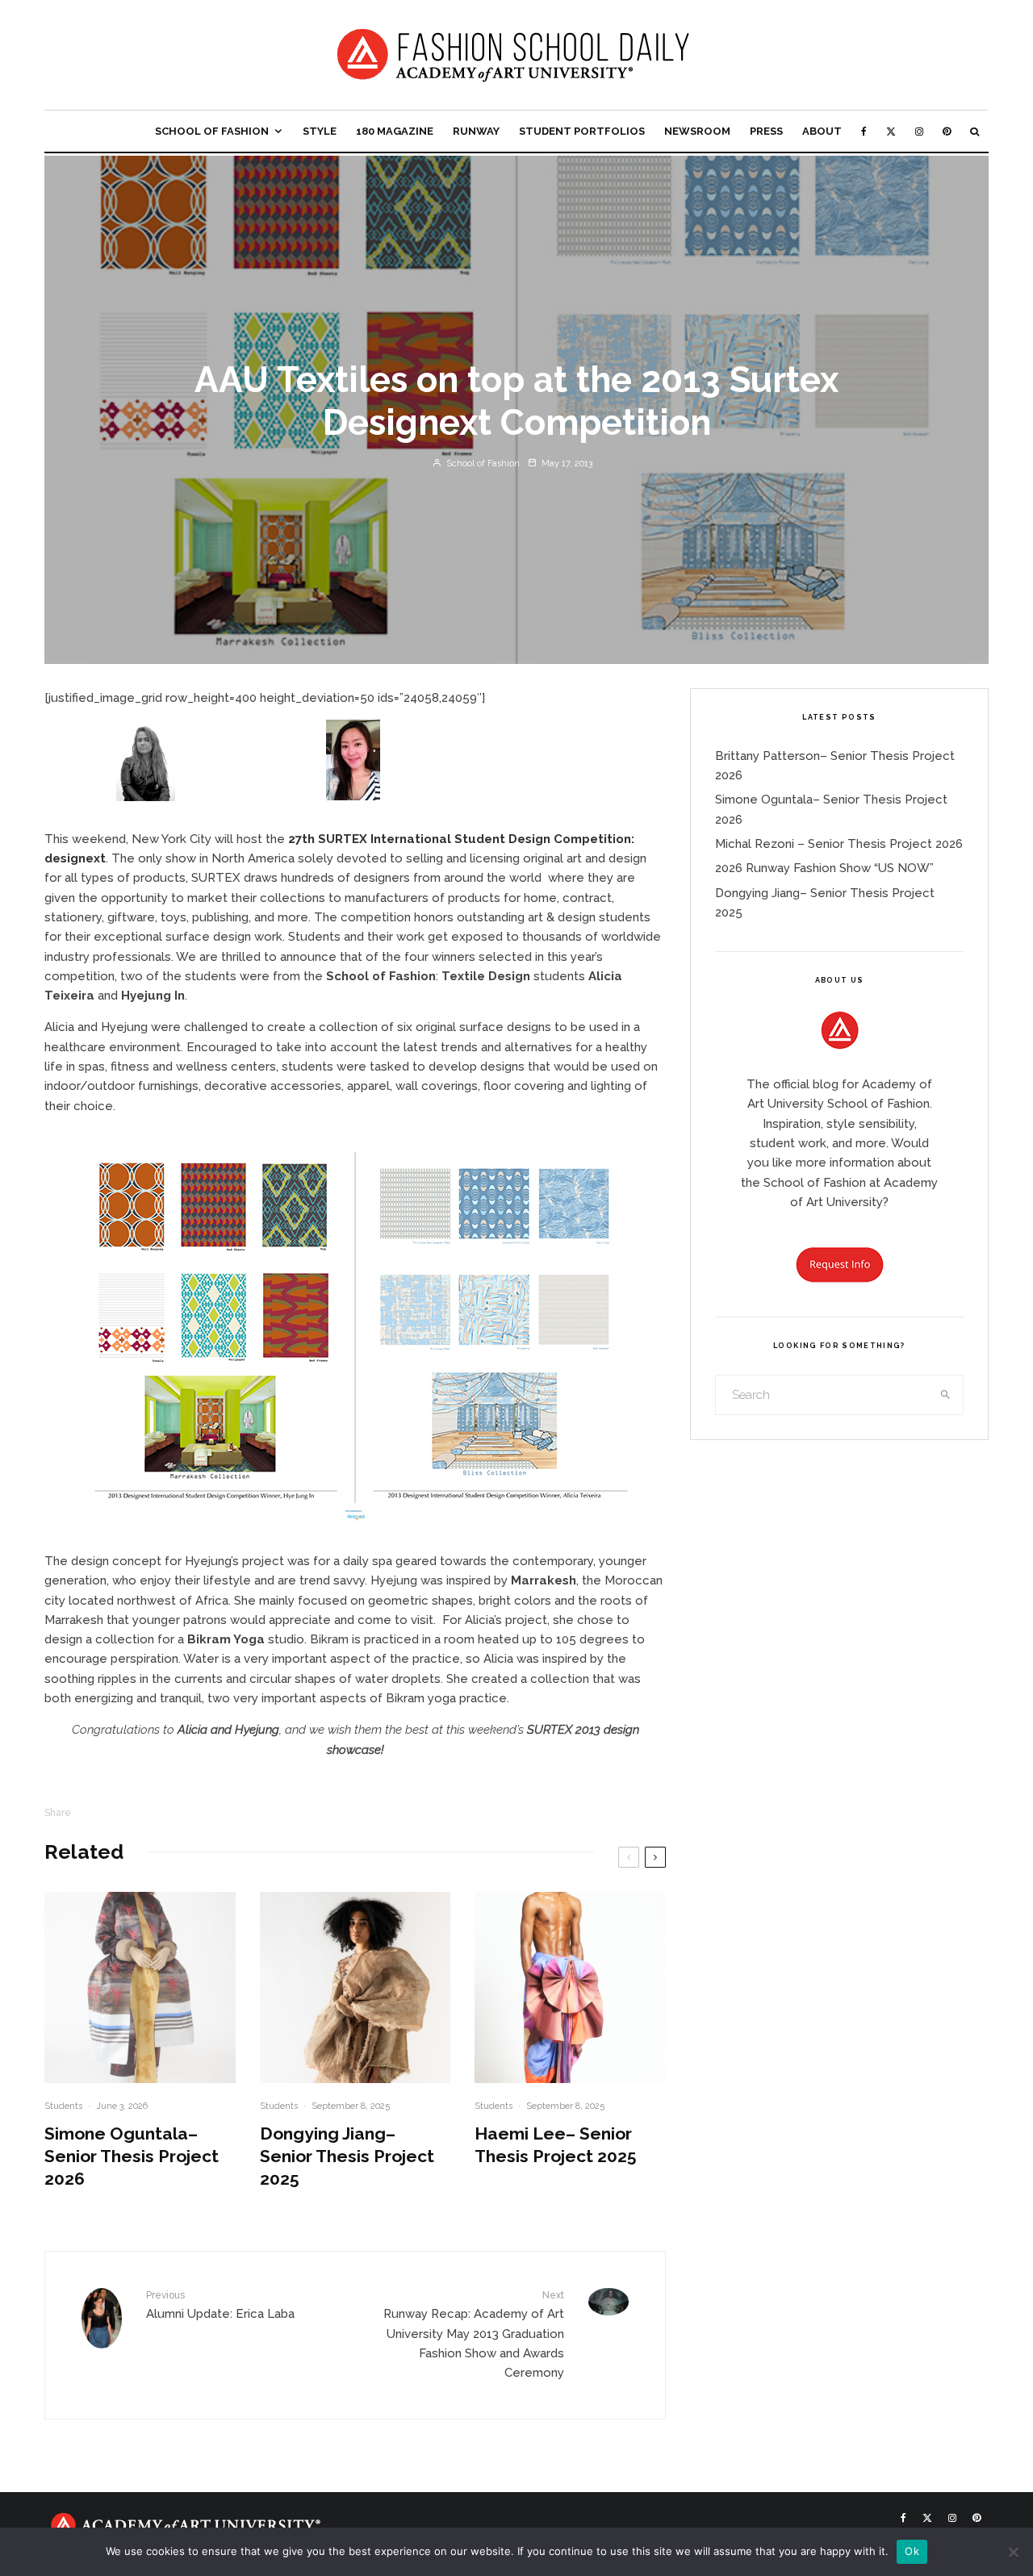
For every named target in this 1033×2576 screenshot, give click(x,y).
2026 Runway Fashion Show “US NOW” (824, 868)
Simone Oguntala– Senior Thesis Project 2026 (132, 2156)
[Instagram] (919, 131)
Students (63, 2106)
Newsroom (697, 131)
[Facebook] (864, 131)
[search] (946, 1395)
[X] (891, 131)
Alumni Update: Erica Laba (220, 2305)
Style (320, 131)
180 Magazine (395, 131)
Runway (476, 131)
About (822, 131)
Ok (912, 2551)
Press (766, 131)
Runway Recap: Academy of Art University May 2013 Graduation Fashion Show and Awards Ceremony (474, 2334)
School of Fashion (212, 131)
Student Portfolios (582, 131)
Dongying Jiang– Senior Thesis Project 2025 (347, 2156)
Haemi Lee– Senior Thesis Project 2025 (556, 2145)
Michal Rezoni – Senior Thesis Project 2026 (839, 844)
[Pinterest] (947, 131)
